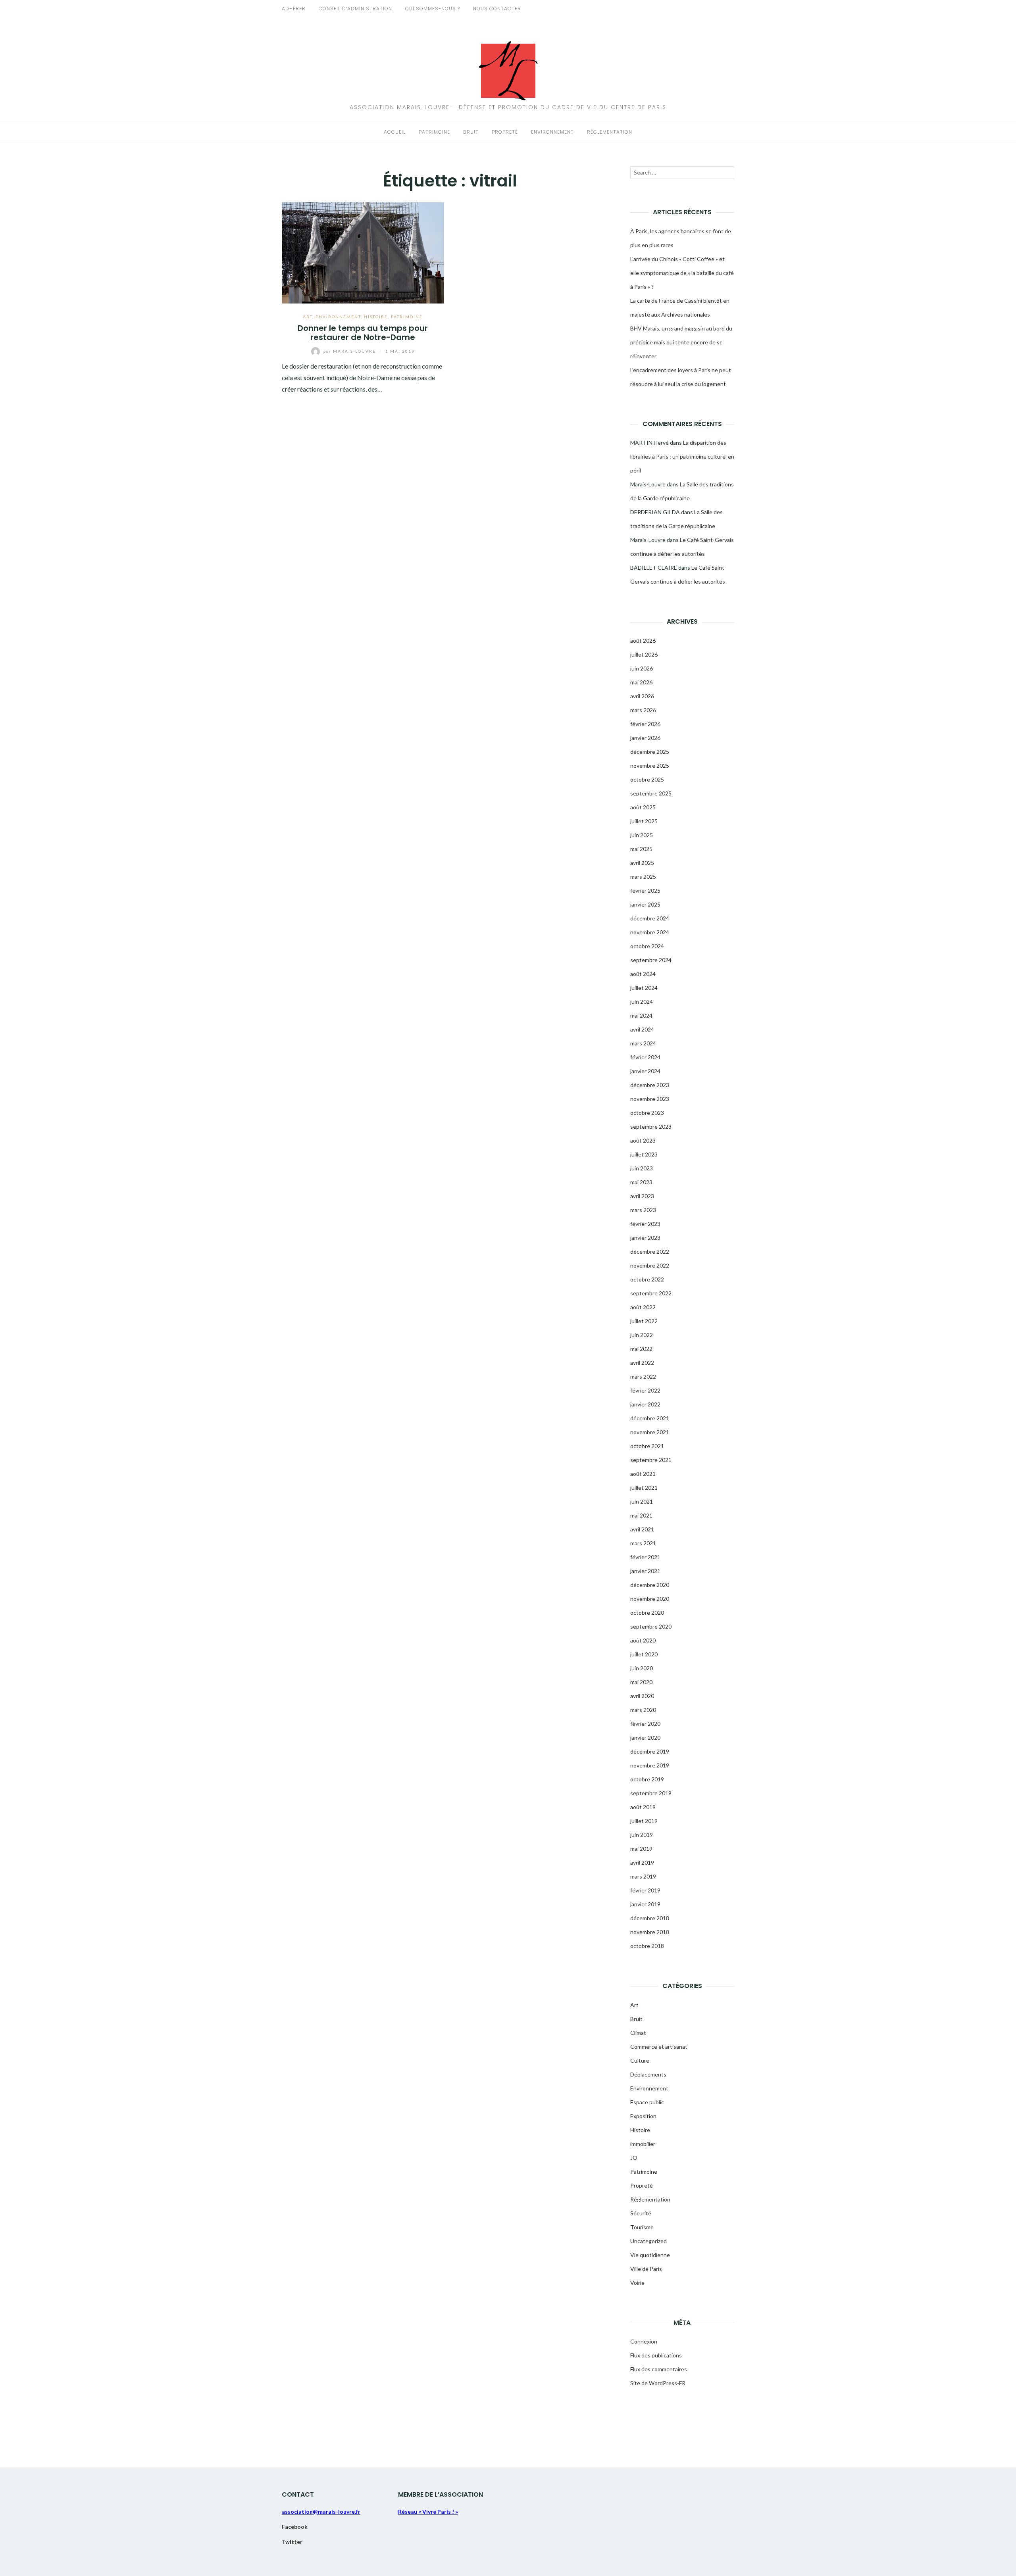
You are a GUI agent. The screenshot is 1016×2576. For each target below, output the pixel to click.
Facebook (295, 2527)
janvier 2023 (645, 1238)
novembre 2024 (650, 932)
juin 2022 (642, 1335)
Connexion (644, 2341)
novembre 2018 (650, 1932)
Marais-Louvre (350, 351)
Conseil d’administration (355, 9)
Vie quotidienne (650, 2255)
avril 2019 (642, 1862)
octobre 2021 (647, 1446)
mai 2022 (641, 1349)
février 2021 (645, 1557)
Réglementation (610, 132)
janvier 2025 (645, 904)
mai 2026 (641, 682)
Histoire (376, 317)
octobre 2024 (647, 946)
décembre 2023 (650, 1085)
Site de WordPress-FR (658, 2383)
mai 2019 (641, 1849)
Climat (638, 2033)
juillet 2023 (644, 1154)
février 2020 (645, 1724)
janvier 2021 (645, 1571)
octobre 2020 (647, 1613)
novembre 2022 (650, 1265)
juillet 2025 (644, 821)
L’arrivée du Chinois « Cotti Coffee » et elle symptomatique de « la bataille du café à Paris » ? (682, 273)
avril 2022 (642, 1363)
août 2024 (643, 974)
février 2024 (645, 1057)
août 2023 (643, 1140)
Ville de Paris (646, 2269)
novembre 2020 (650, 1599)
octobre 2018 (647, 1946)
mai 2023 (641, 1182)
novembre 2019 (650, 1765)
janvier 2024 (645, 1071)
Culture (640, 2060)
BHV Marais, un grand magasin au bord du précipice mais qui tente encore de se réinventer (681, 342)
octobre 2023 (647, 1113)
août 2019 (643, 1807)
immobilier (643, 2144)
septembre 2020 (651, 1626)
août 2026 (643, 641)
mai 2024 (641, 1015)
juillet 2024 (644, 988)
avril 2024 (642, 1029)
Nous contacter (497, 9)
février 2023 (645, 1224)
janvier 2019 (645, 1904)
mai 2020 (641, 1682)
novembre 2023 (650, 1099)
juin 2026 (642, 668)
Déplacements (648, 2074)
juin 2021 (642, 1501)
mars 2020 (643, 1710)
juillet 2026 (644, 654)
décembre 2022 (650, 1252)
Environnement (552, 132)
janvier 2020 (645, 1738)
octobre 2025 (647, 779)
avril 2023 (642, 1196)
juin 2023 (642, 1168)
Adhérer (294, 9)
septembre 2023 (651, 1127)
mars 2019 (643, 1876)
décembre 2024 (650, 918)
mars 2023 (643, 1210)
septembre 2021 (651, 1460)
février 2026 (645, 724)
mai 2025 (641, 849)
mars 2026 (643, 710)
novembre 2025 (650, 766)
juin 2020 (642, 1668)
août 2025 (643, 807)
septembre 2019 (651, 1793)
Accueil (395, 132)
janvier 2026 (645, 738)
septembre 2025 (651, 793)
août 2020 (643, 1640)
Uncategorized (648, 2241)
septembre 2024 (651, 960)
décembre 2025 (650, 752)
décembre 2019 (650, 1751)
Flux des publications (656, 2355)
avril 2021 (642, 1529)
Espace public (647, 2102)
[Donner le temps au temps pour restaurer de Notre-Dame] (363, 252)
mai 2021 (641, 1515)
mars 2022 (643, 1376)
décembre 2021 (650, 1418)
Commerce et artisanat (659, 2047)
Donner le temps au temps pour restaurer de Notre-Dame (363, 333)
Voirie (637, 2283)
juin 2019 (642, 1835)
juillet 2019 (644, 1821)
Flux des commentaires (659, 2369)
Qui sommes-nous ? (433, 9)
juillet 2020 (644, 1654)
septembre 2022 (651, 1293)
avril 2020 (642, 1696)
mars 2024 (643, 1043)
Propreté (505, 132)
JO (634, 2158)
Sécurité (641, 2213)
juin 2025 (642, 835)
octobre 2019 (647, 1779)
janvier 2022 (645, 1404)
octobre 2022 (647, 1279)
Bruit (471, 132)
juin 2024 (642, 1002)
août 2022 (643, 1307)
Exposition (643, 2116)
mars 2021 (643, 1543)
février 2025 (645, 890)
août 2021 (643, 1474)
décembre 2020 (650, 1585)
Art (308, 317)
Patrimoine (434, 132)
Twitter (292, 2542)
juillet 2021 (644, 1488)
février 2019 (645, 1890)
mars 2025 (643, 877)
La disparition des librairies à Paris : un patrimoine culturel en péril (682, 456)
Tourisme (642, 2227)
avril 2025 (642, 863)
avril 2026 (642, 696)
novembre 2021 (650, 1432)
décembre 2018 (650, 1918)
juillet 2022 (644, 1321)
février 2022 (645, 1390)
